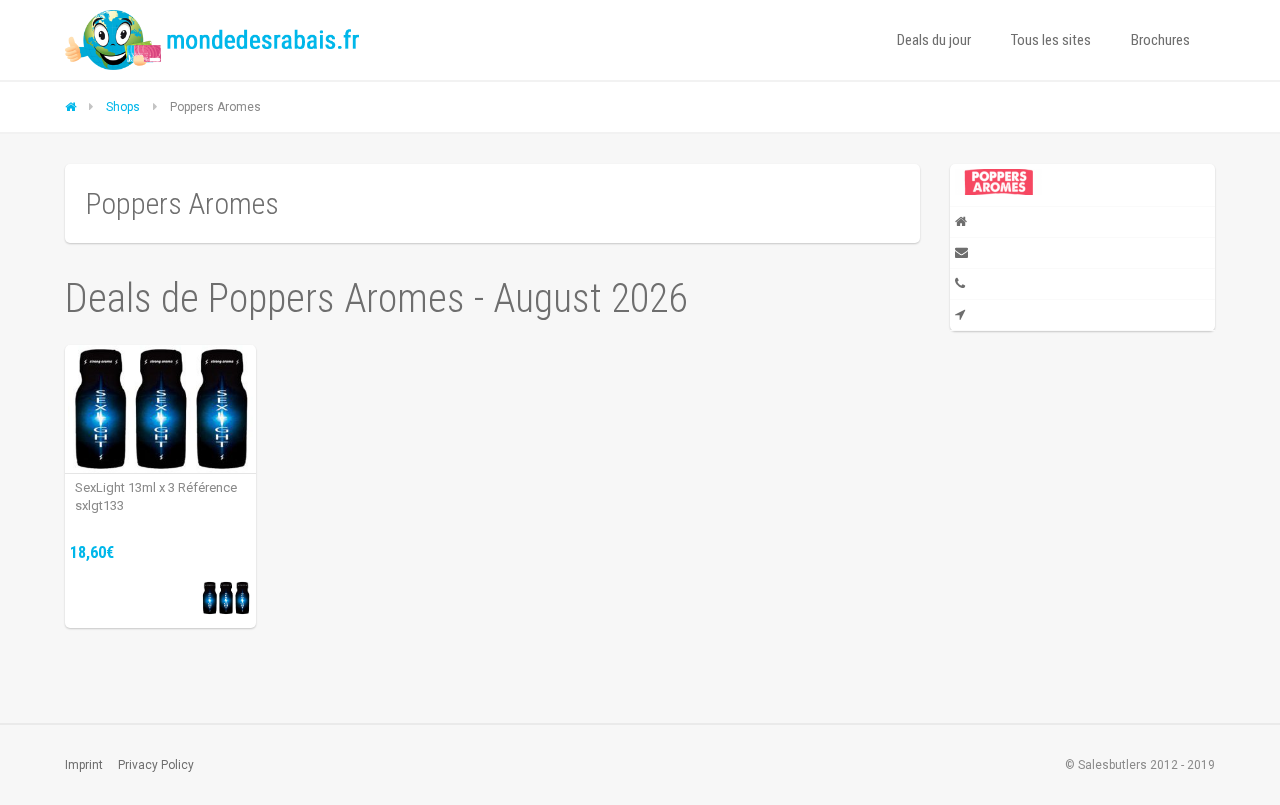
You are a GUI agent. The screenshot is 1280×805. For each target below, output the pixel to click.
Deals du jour (934, 40)
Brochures (1160, 40)
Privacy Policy (156, 765)
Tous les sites (1051, 40)
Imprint (84, 765)
